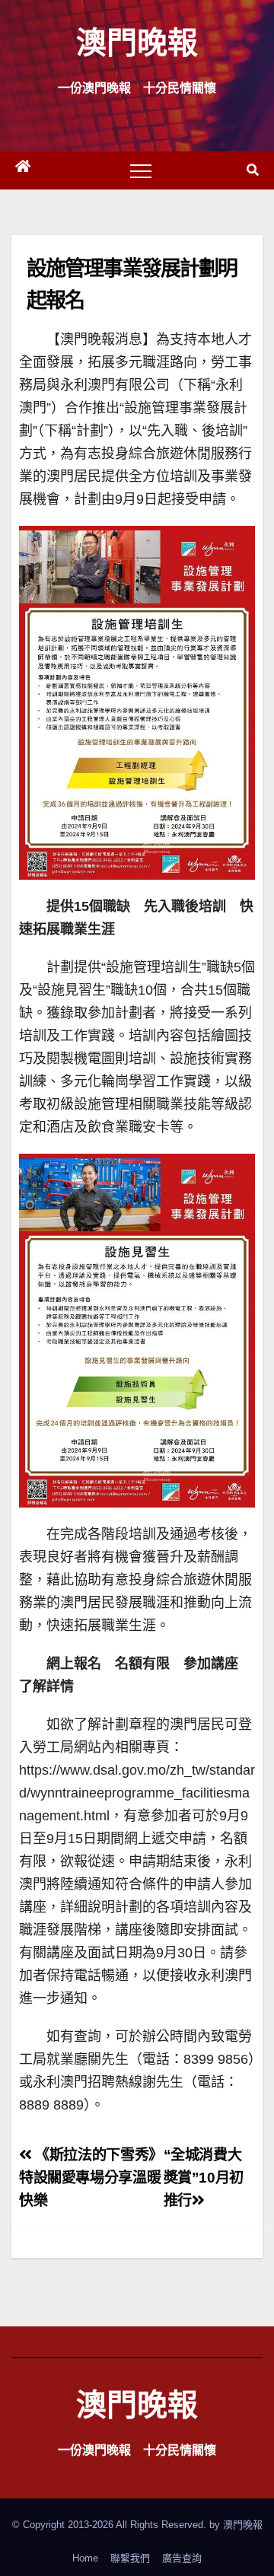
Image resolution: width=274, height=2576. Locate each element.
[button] (253, 170)
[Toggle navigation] (141, 170)
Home (85, 2558)
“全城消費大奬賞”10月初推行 (204, 2178)
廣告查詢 (182, 2558)
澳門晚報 (137, 41)
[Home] (23, 170)
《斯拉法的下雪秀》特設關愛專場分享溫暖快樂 (91, 2178)
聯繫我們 (130, 2558)
